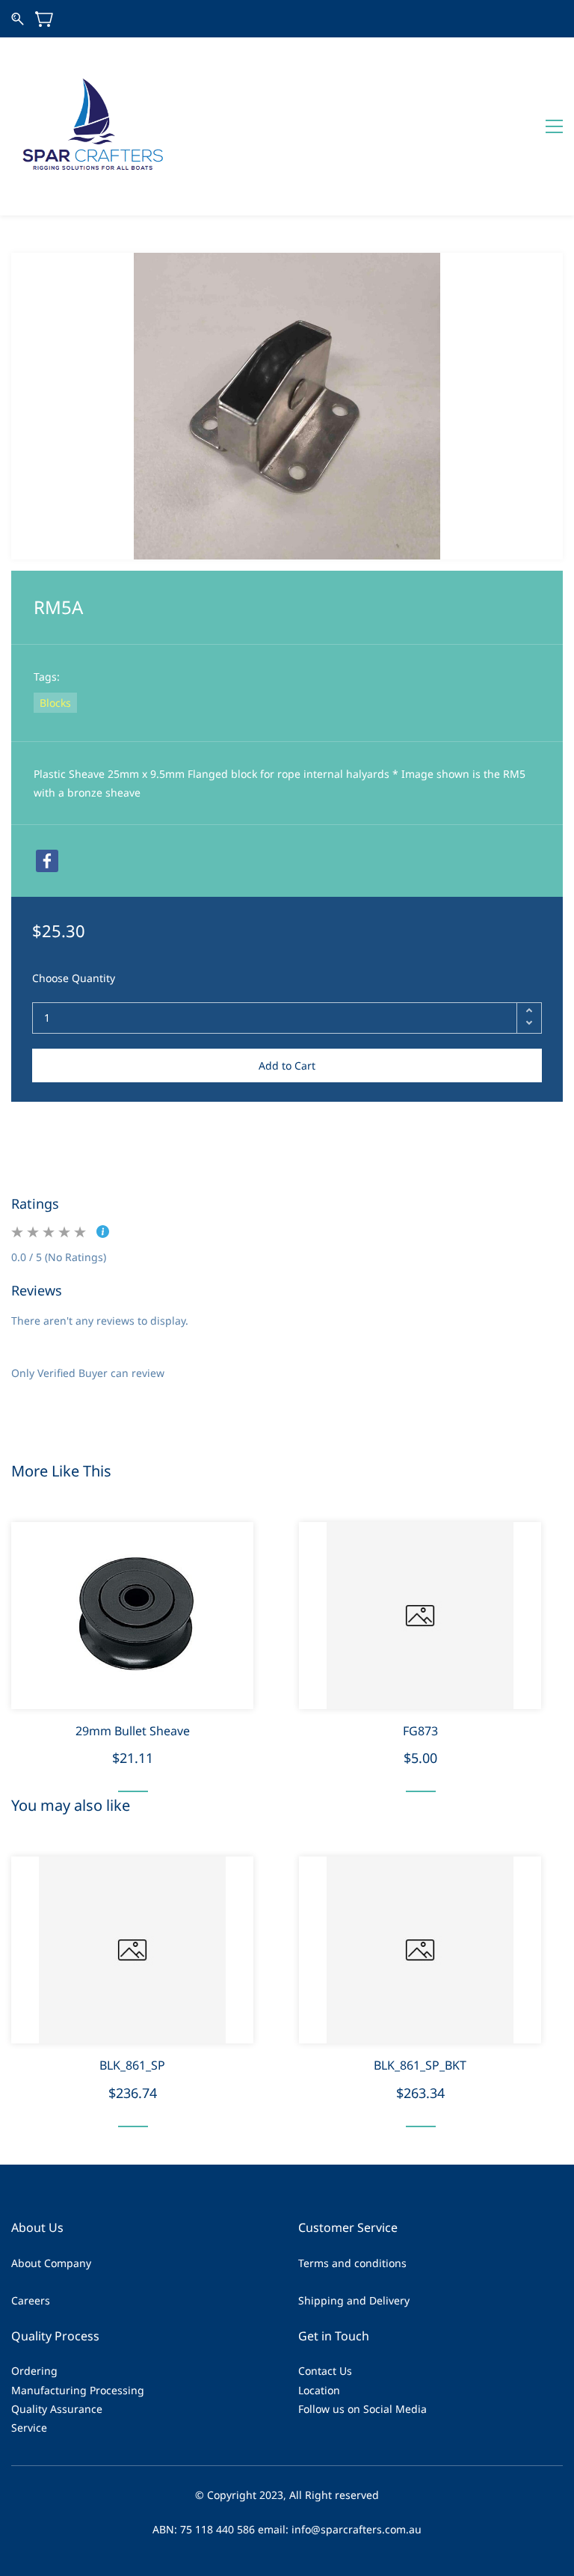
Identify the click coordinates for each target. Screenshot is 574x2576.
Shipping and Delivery (354, 2300)
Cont (310, 2371)
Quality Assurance (57, 2409)
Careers (31, 2300)
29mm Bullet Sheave (133, 1731)
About (26, 2263)
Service (29, 2428)
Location (319, 2390)
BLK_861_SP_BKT (420, 2065)
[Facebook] (47, 861)
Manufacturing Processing (78, 2390)
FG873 (420, 1731)
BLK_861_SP (132, 2065)
